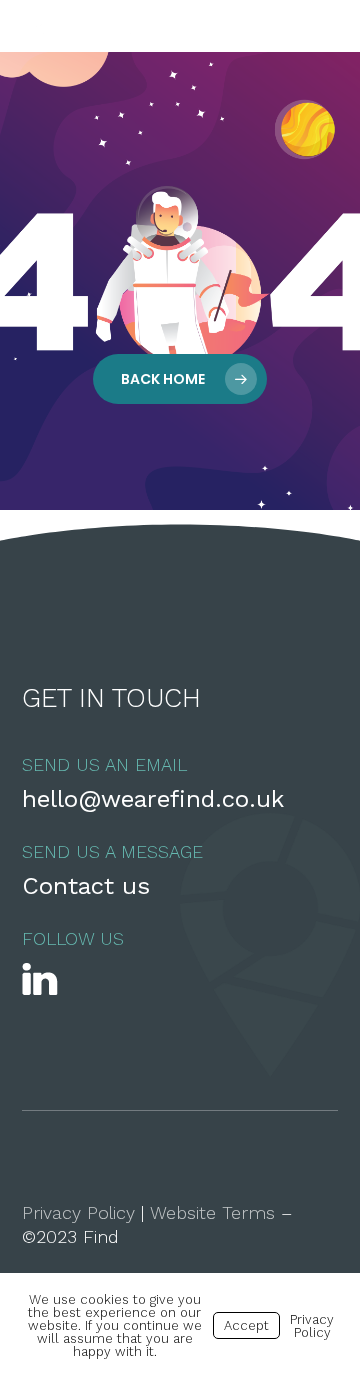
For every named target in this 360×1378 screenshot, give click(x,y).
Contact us (86, 886)
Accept (246, 1325)
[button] (321, 26)
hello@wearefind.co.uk (153, 799)
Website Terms (212, 1212)
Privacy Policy (78, 1212)
